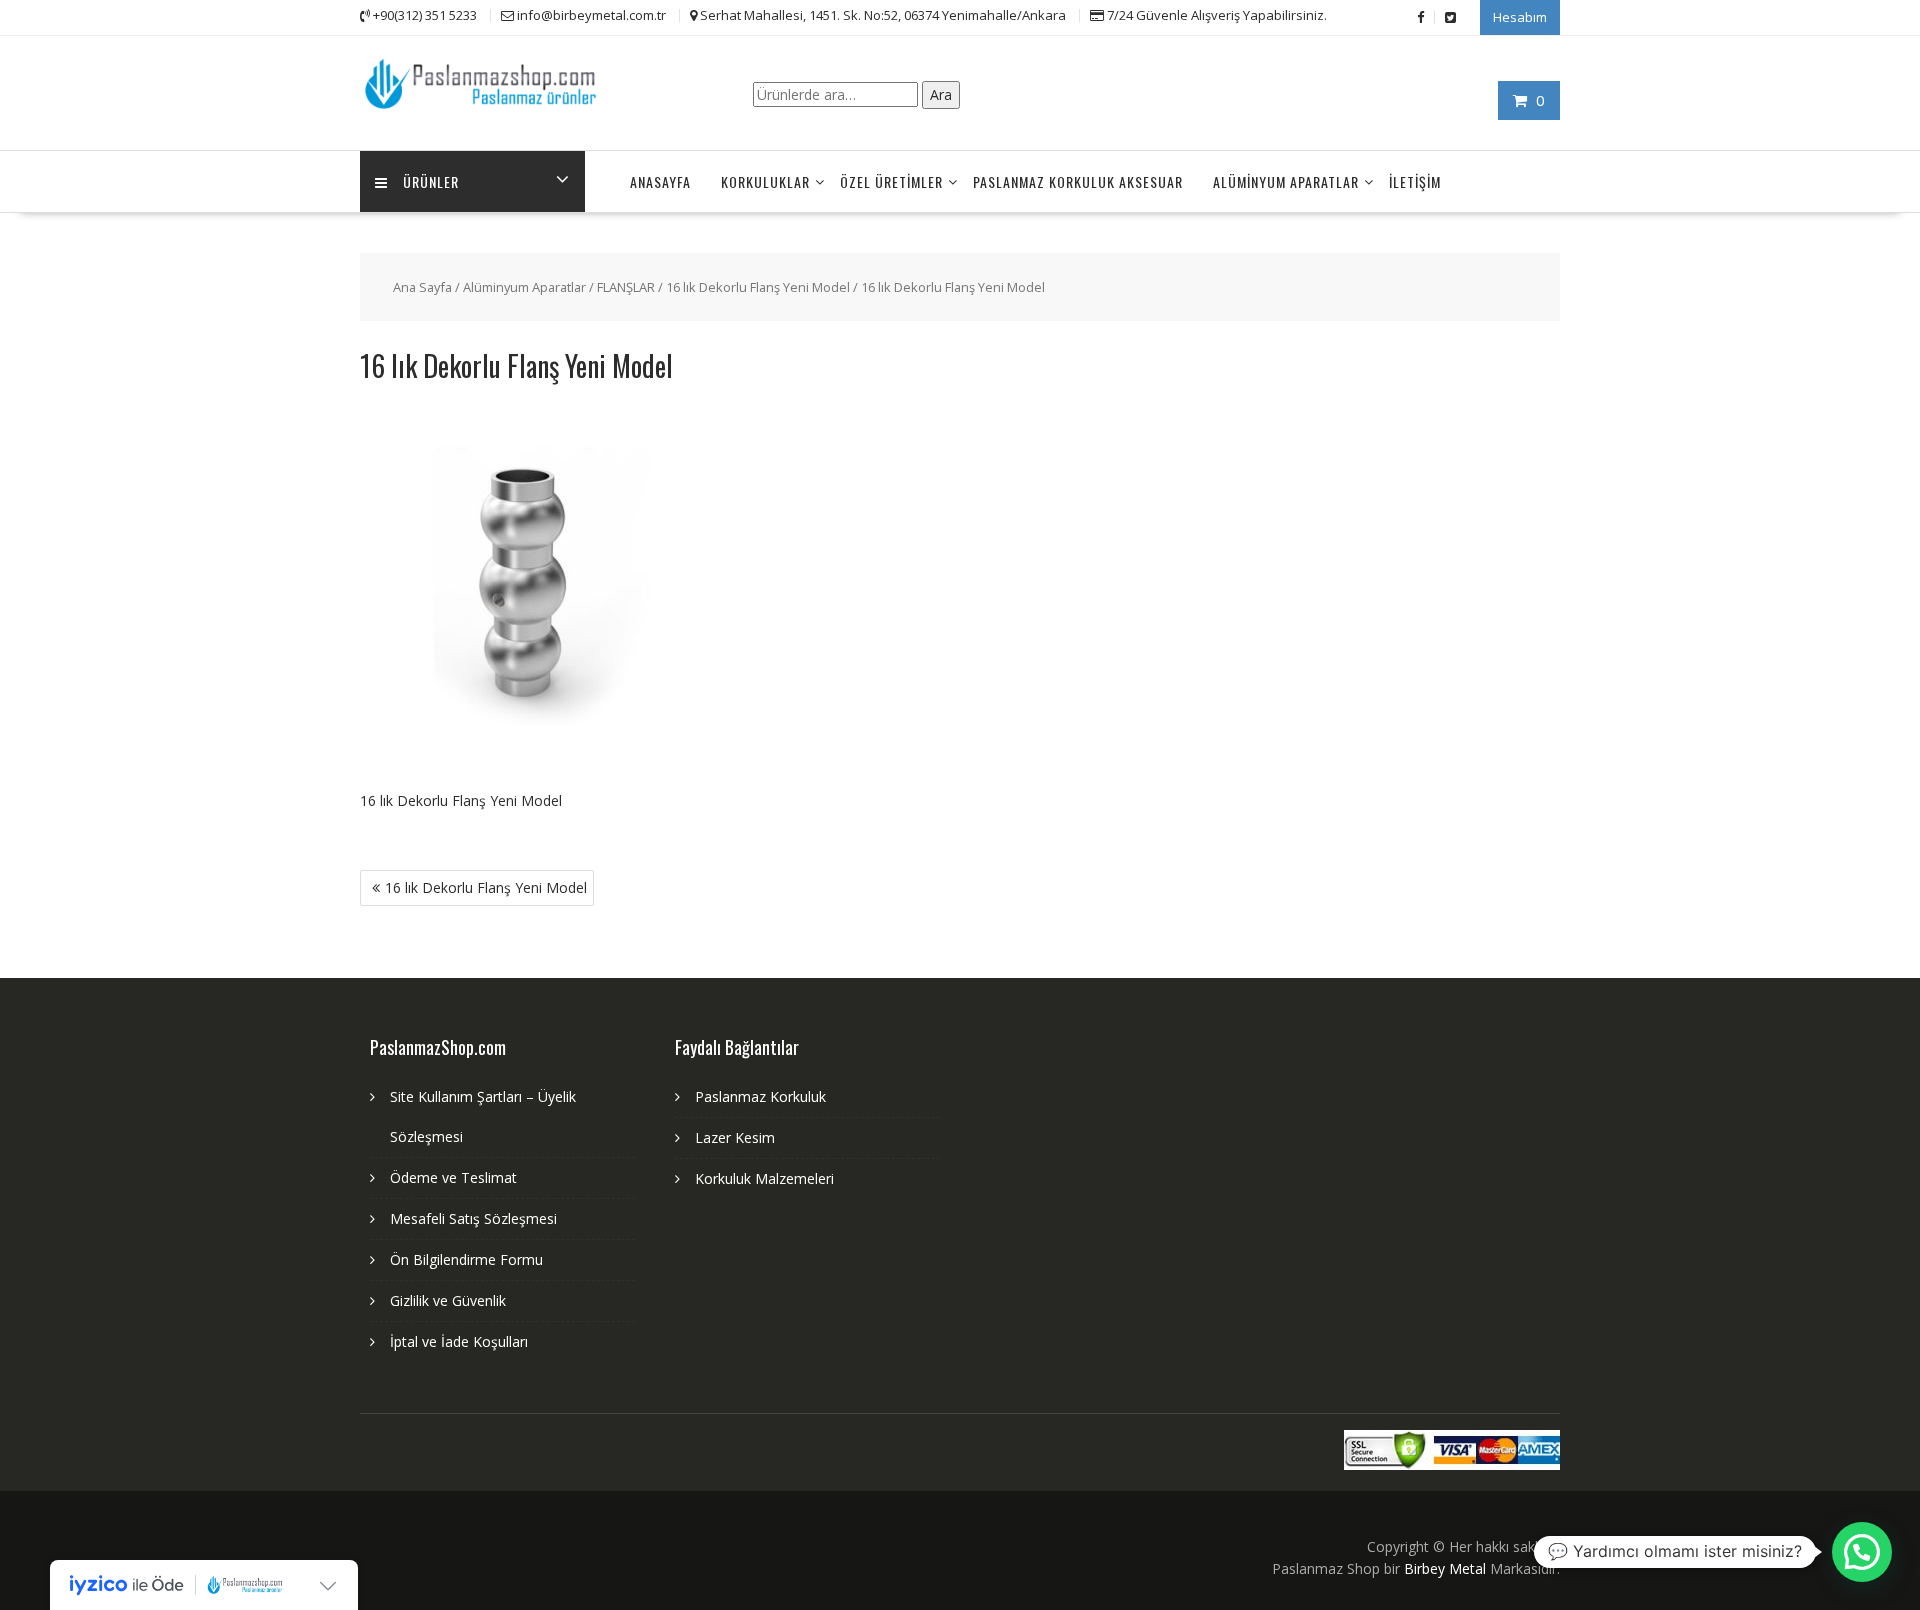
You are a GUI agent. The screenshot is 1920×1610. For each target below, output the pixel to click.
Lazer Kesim (735, 1137)
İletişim (1415, 181)
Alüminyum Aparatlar (1286, 181)
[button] (1862, 1552)
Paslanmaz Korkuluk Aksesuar (1078, 181)
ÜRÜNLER (431, 181)
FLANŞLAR (626, 287)
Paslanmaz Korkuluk (760, 1096)
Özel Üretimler (891, 181)
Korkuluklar (765, 181)
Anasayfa (660, 181)
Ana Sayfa (422, 287)
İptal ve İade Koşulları (459, 1341)
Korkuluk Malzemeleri (764, 1178)
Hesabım (1520, 17)
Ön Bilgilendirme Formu (466, 1259)
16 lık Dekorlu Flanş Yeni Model (758, 287)
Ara (941, 94)
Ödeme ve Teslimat (453, 1177)
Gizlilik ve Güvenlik (448, 1300)
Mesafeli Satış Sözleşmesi (473, 1218)
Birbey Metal (1445, 1568)
